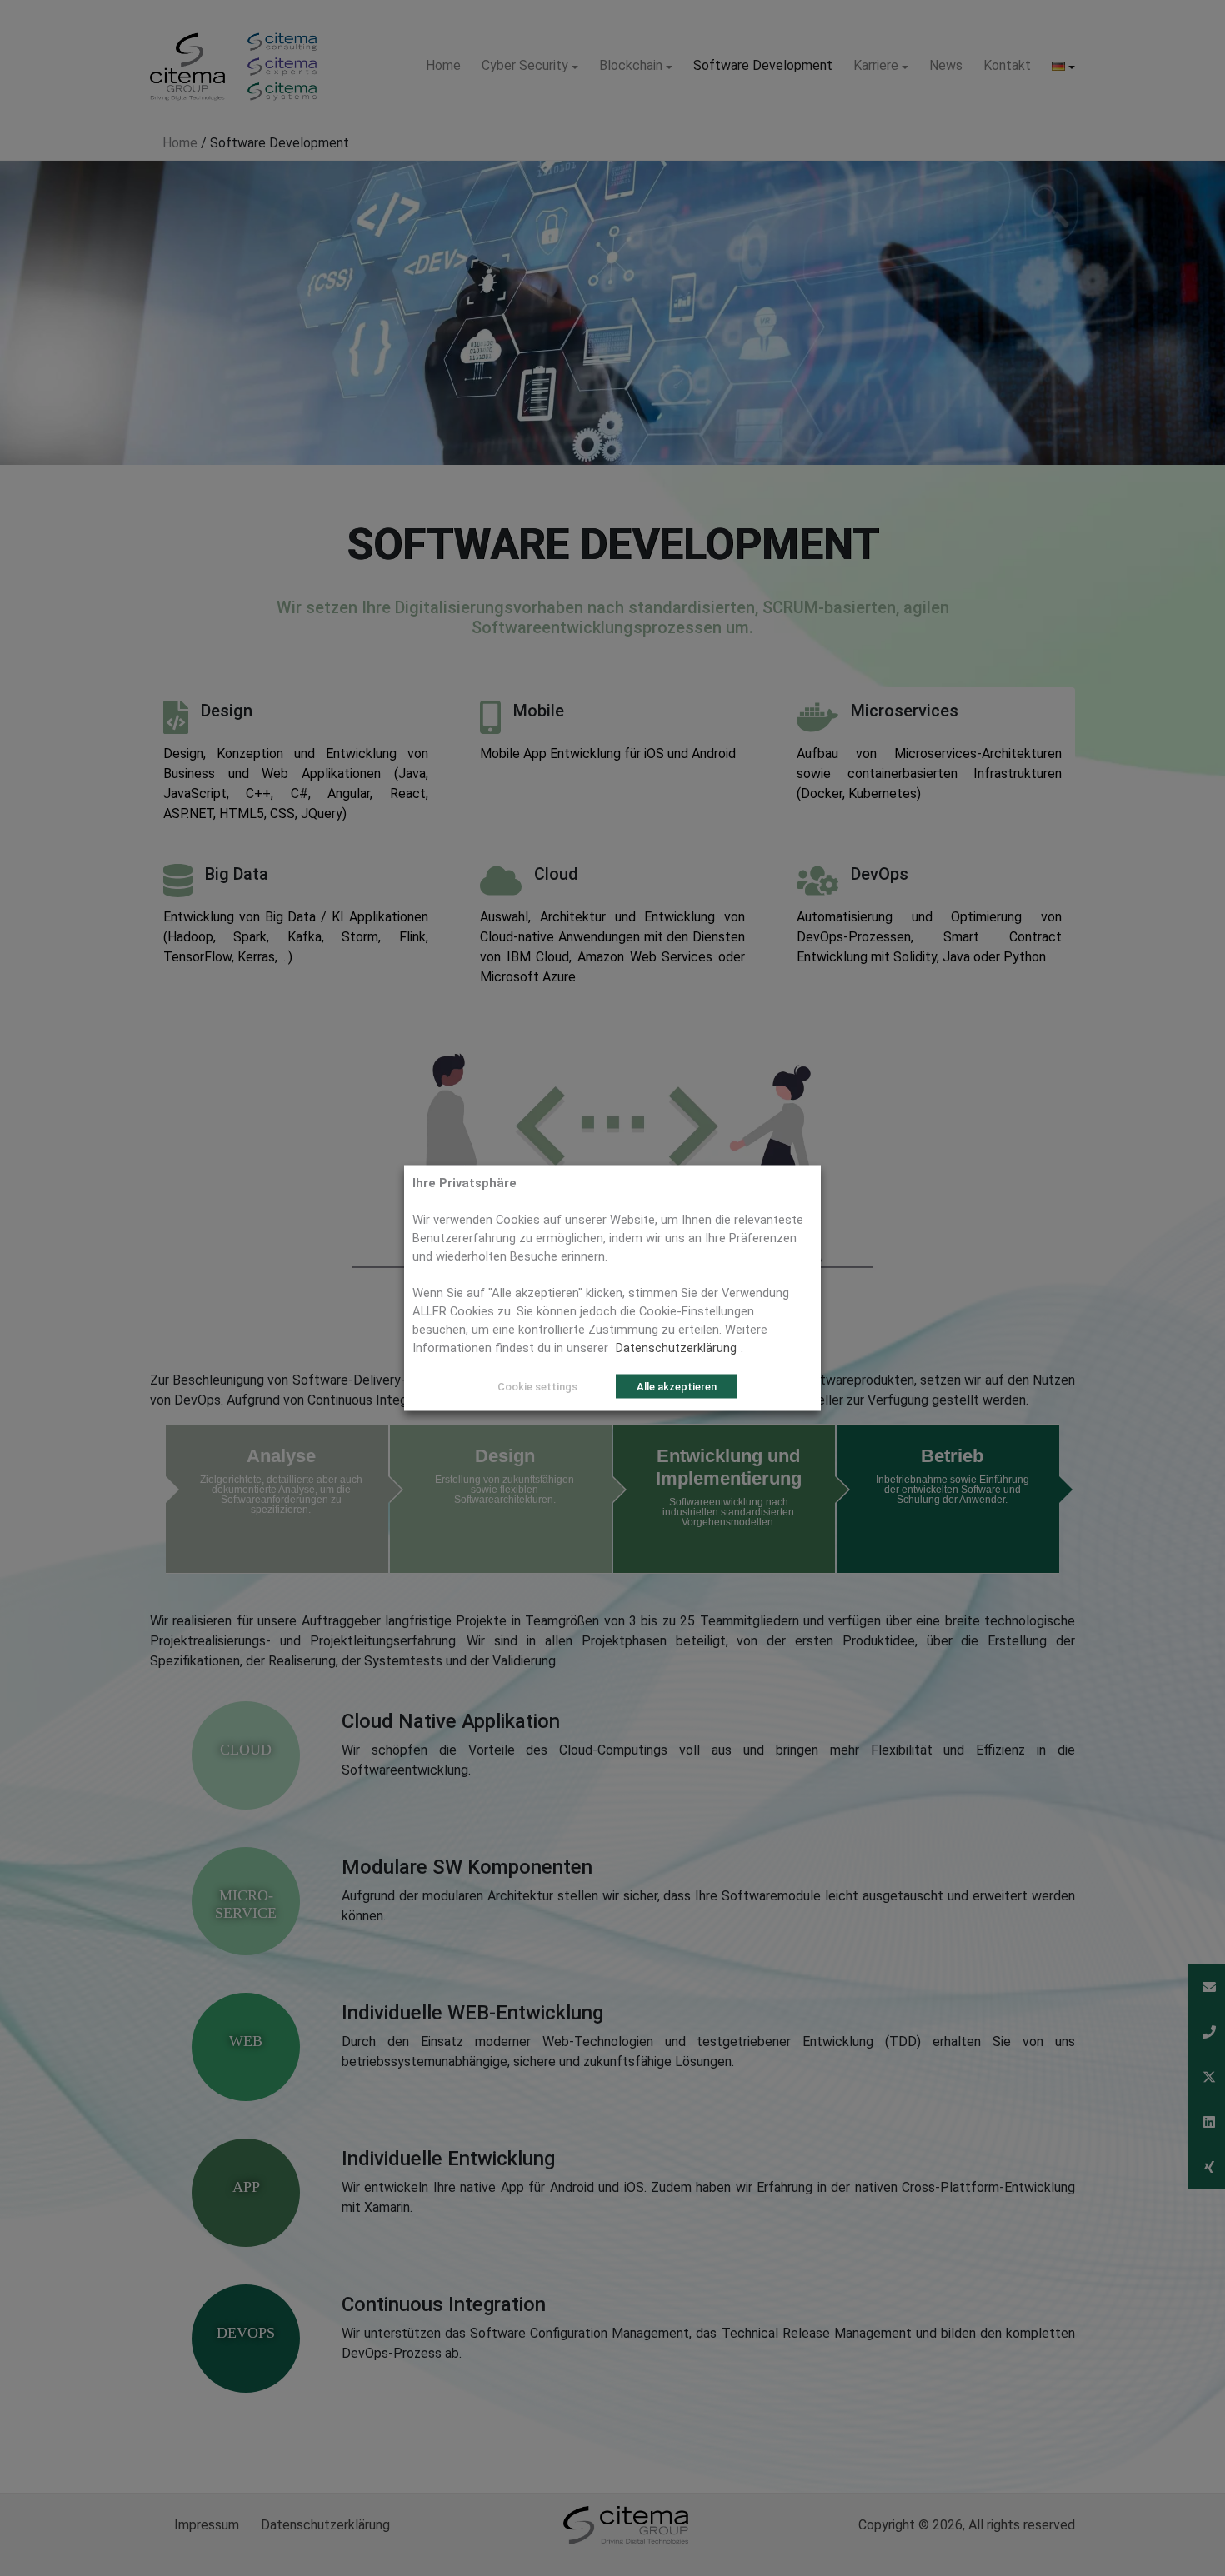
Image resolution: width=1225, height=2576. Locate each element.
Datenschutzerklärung (676, 1348)
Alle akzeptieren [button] (677, 1387)
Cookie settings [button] (537, 1387)
